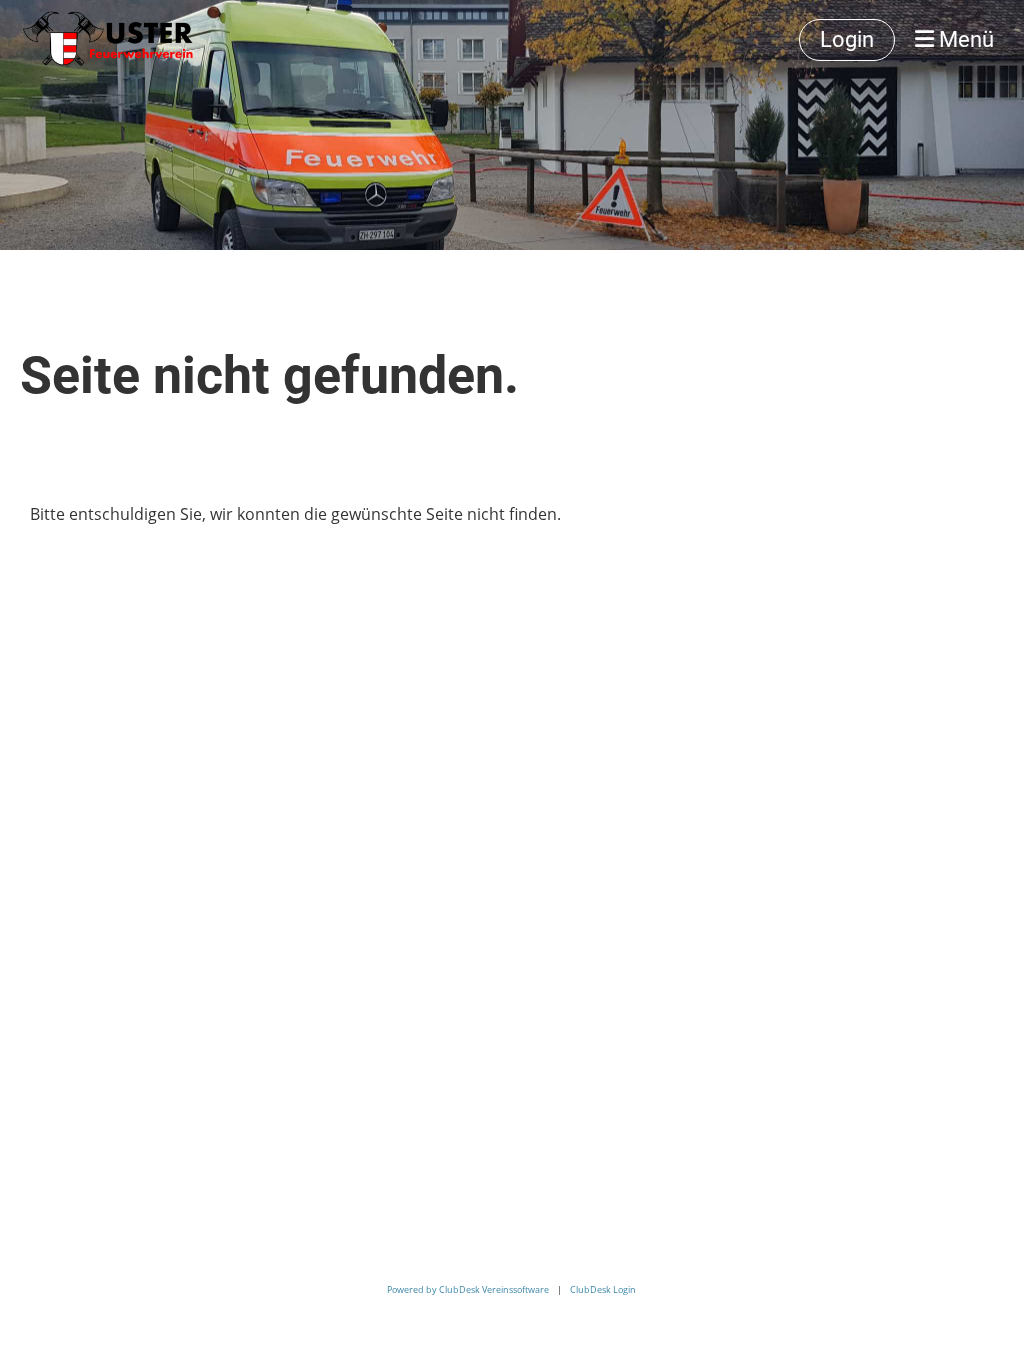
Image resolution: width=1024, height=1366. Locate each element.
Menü (964, 39)
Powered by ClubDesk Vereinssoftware (468, 1289)
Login (847, 39)
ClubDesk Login (603, 1289)
